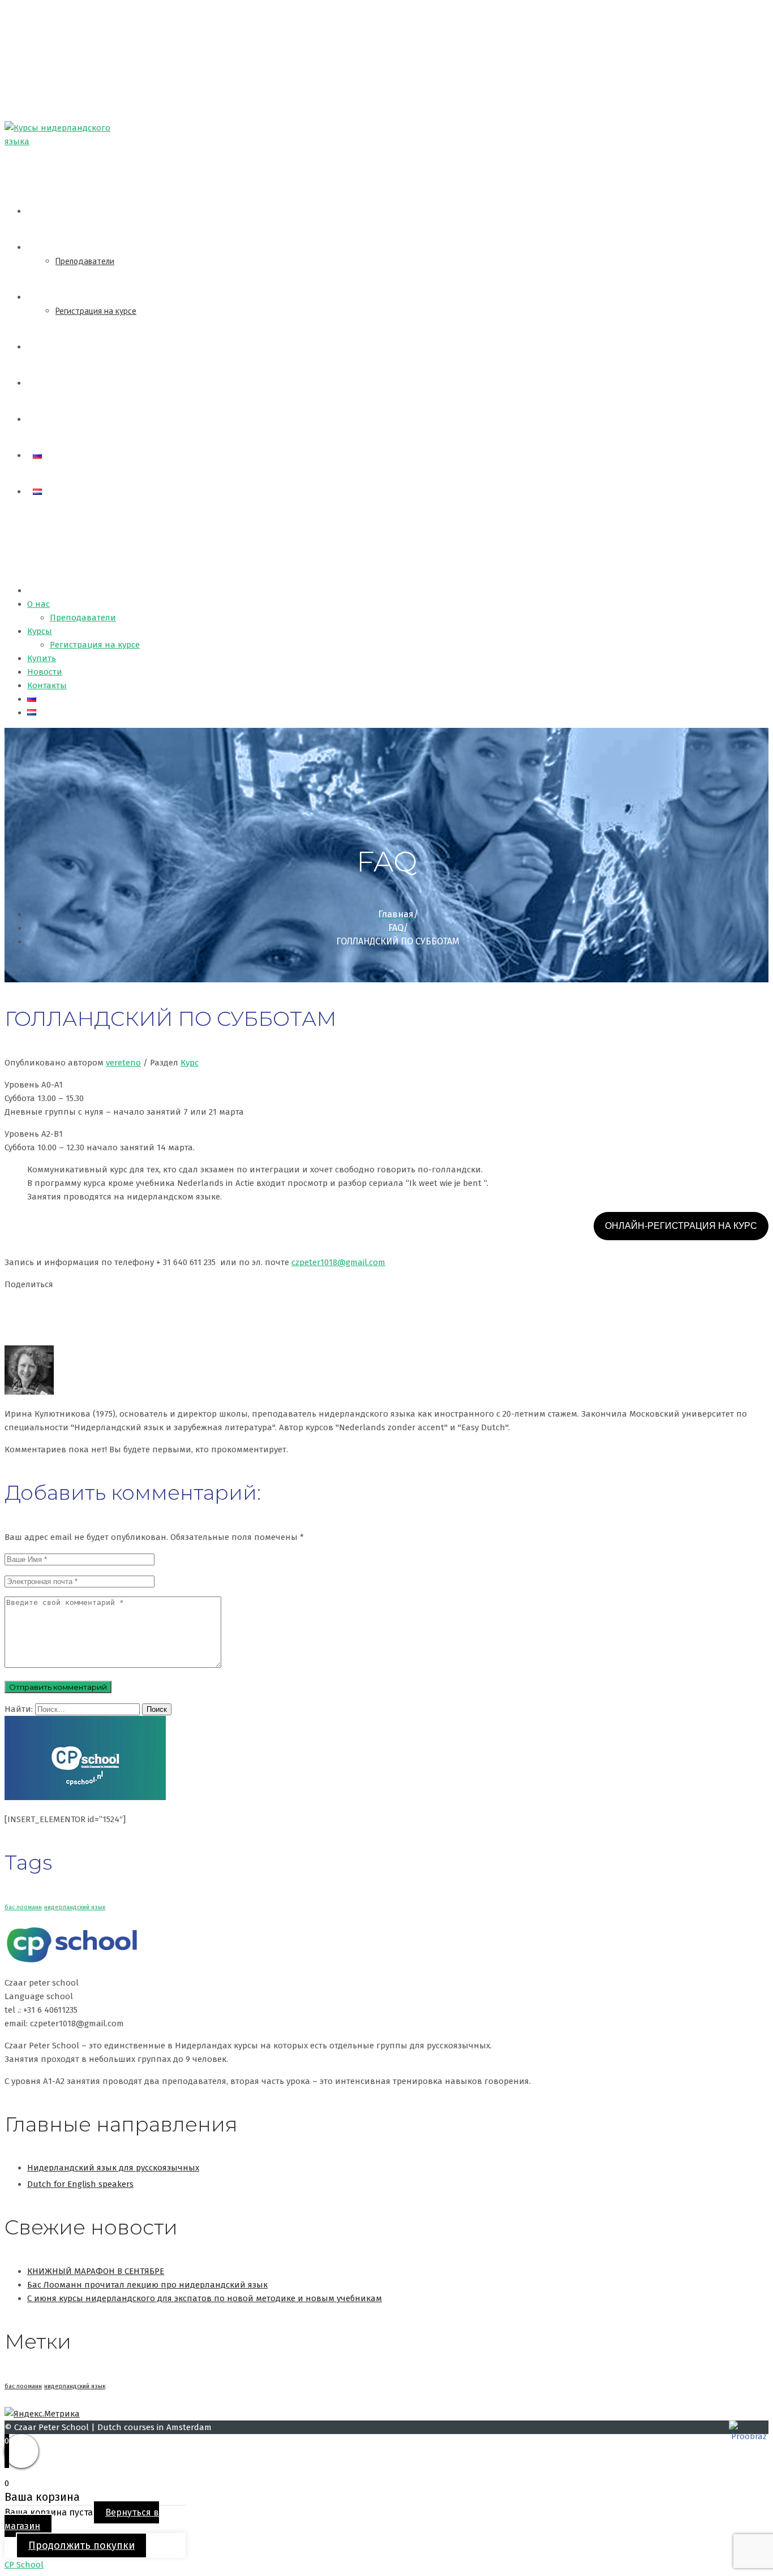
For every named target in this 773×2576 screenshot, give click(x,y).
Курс (190, 1063)
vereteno (123, 1063)
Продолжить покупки (81, 2545)
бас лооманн (23, 1907)
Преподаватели (85, 261)
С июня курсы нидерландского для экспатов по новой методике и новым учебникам (205, 2298)
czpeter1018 (338, 1262)
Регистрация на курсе (96, 311)
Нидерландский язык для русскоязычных (113, 2168)
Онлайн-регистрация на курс (681, 1226)
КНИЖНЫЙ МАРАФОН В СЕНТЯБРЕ (96, 2271)
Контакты (51, 419)
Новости (48, 383)
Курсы (44, 297)
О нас (43, 247)
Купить (46, 347)
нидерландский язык (75, 1907)
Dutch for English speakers (80, 2184)
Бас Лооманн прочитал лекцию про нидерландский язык (147, 2285)
